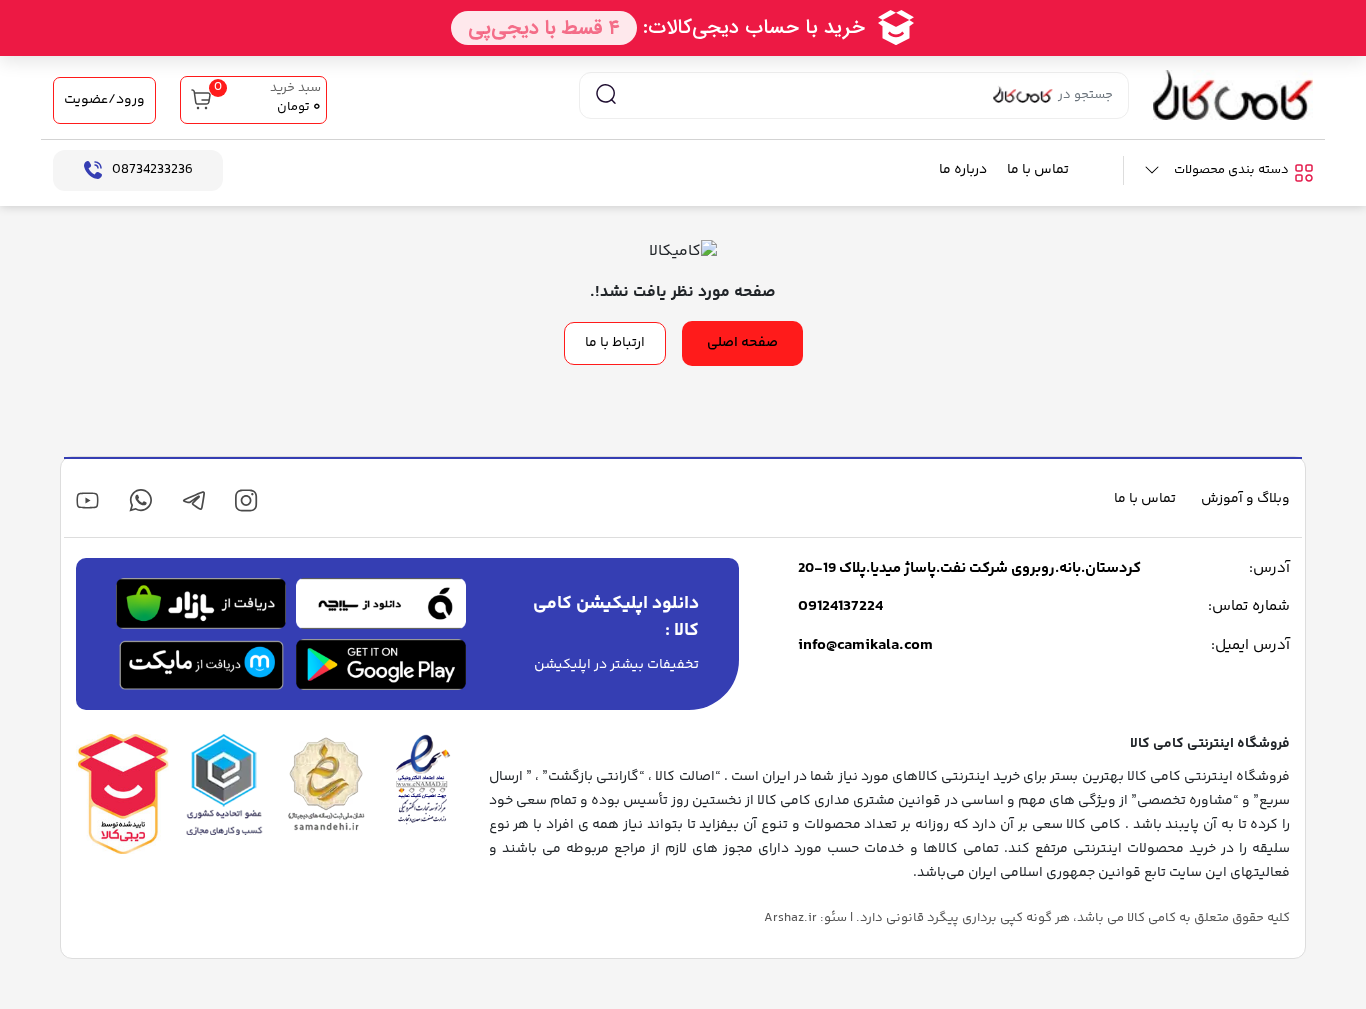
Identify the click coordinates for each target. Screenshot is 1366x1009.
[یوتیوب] (87, 500)
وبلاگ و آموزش (1245, 499)
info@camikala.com (865, 646)
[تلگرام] (193, 500)
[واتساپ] (140, 500)
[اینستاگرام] (246, 500)
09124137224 (840, 607)
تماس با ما (1038, 170)
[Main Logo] (1233, 95)
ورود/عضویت (104, 100)
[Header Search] (606, 95)
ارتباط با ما (615, 343)
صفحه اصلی (742, 343)
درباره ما (963, 170)
